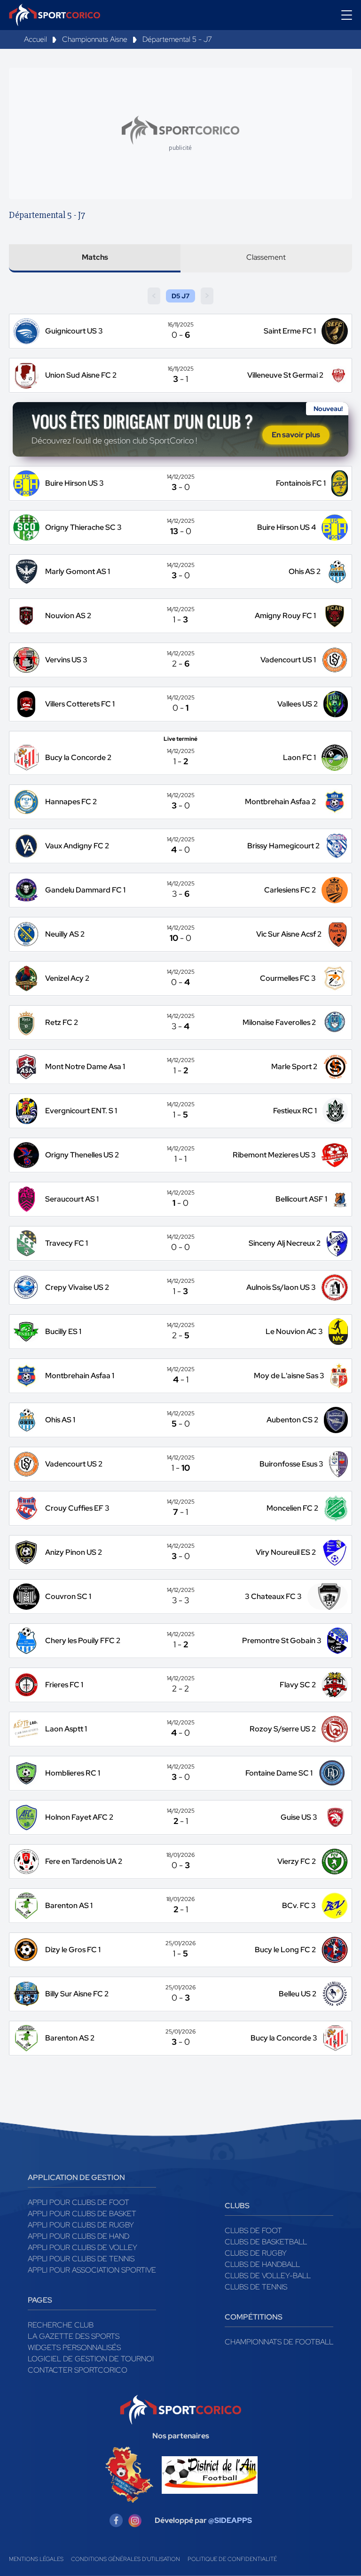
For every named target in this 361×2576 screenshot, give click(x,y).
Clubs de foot (253, 2231)
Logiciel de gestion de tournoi (91, 2359)
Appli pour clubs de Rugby (81, 2225)
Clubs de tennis (256, 2287)
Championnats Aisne (95, 39)
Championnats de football (279, 2342)
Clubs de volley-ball (268, 2276)
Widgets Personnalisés (74, 2347)
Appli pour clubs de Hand (78, 2236)
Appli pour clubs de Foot (78, 2202)
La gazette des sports (74, 2336)
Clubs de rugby (256, 2253)
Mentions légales (36, 2559)
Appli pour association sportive (92, 2270)
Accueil (35, 39)
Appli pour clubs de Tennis (81, 2259)
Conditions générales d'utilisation (126, 2559)
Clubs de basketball (266, 2242)
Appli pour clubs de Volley (82, 2247)
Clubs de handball (262, 2264)
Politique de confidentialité (232, 2559)
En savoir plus (296, 435)
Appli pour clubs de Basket (82, 2214)
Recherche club (61, 2325)
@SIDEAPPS (230, 2520)
